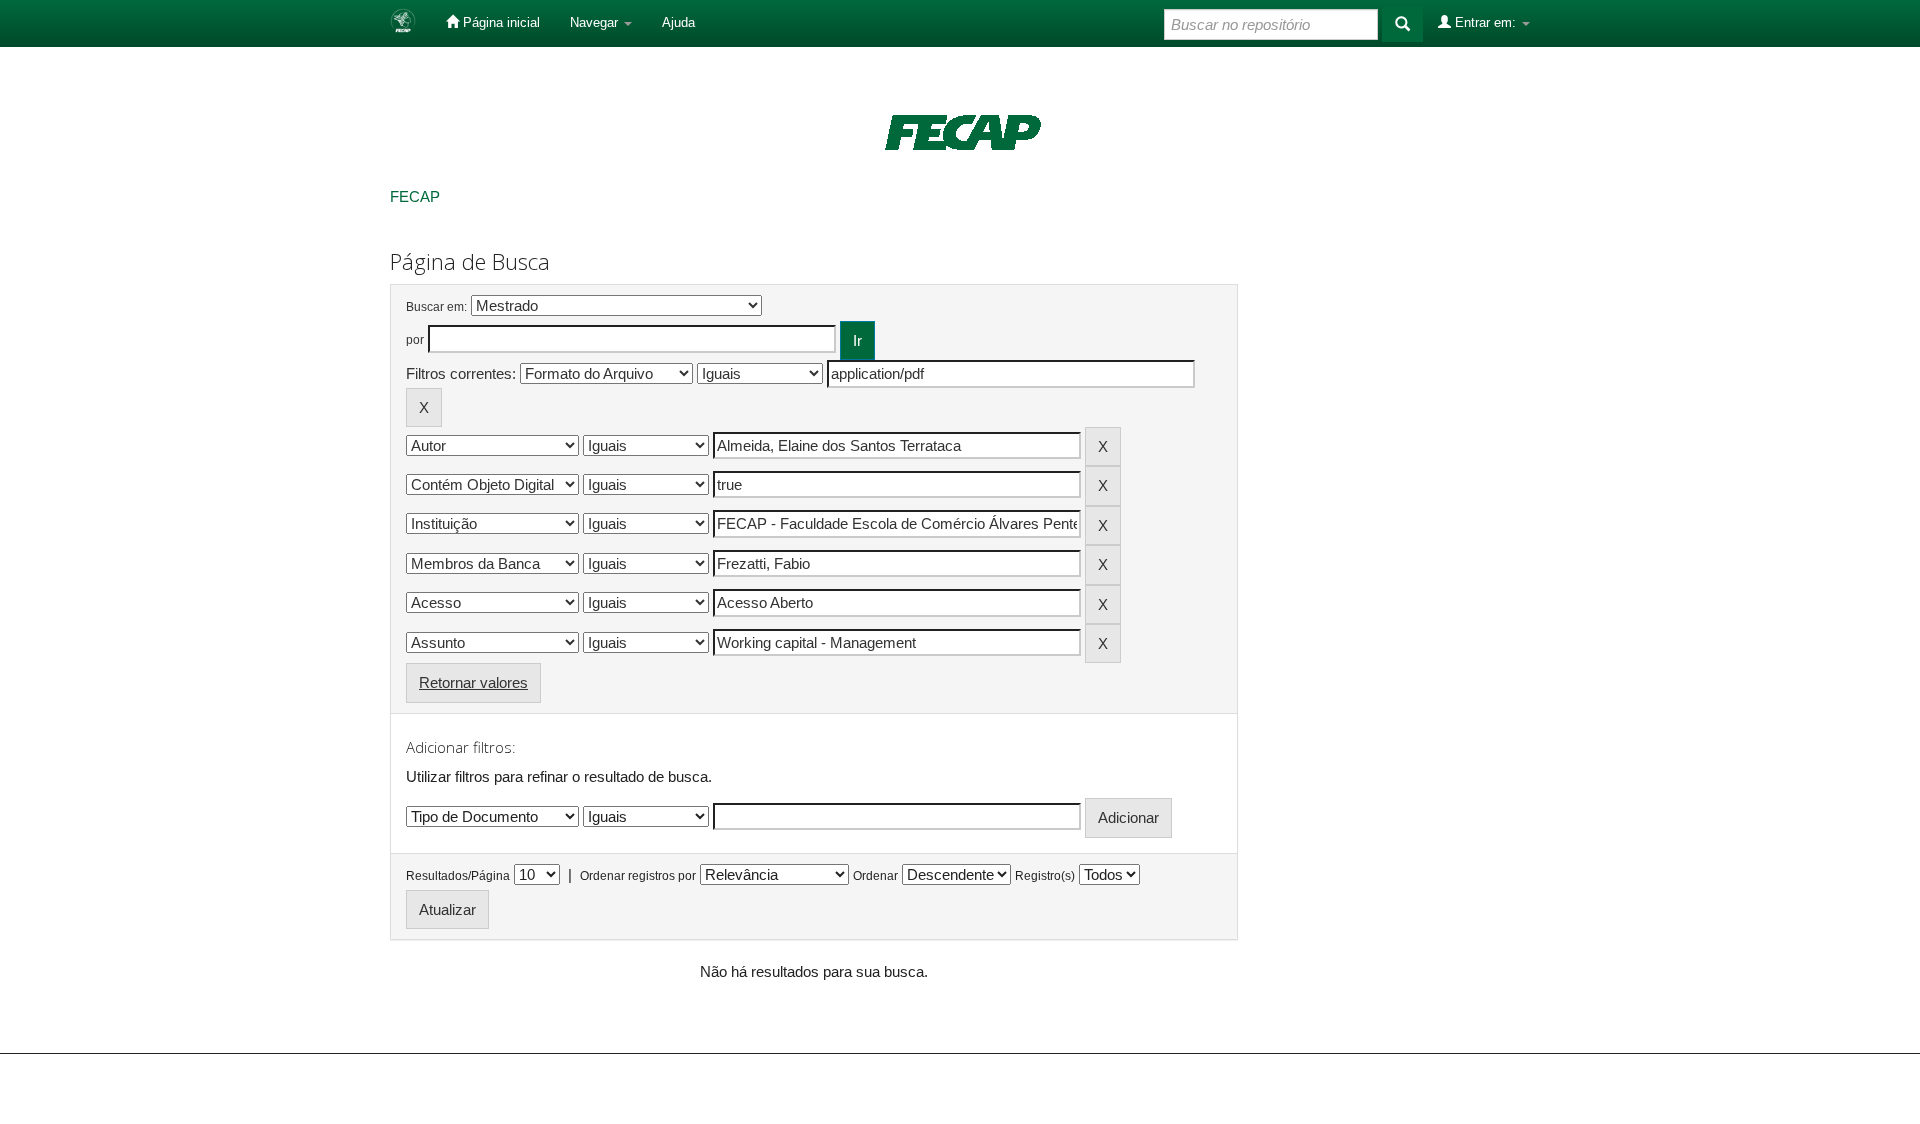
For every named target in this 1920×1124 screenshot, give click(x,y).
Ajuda (678, 22)
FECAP (415, 196)
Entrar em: (1485, 22)
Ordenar (875, 876)
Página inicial (499, 22)
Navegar (596, 22)
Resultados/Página (458, 876)
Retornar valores (473, 682)
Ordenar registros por (638, 876)
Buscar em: (436, 307)
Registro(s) (1045, 876)
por (415, 340)
